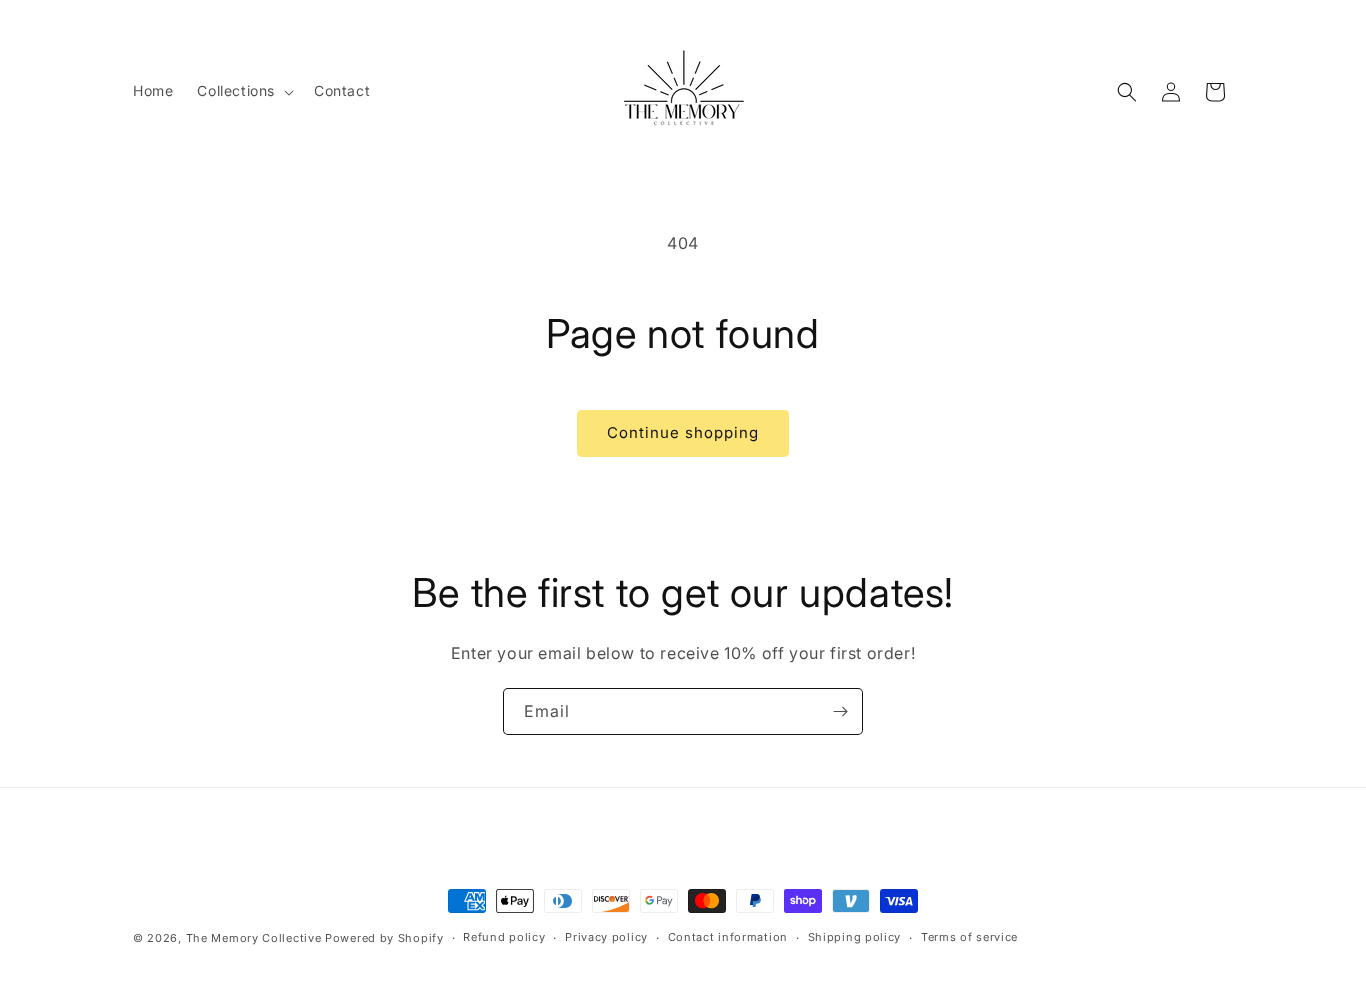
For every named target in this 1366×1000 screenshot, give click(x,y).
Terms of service (969, 937)
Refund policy (504, 937)
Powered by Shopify (384, 938)
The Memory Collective (254, 938)
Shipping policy (855, 937)
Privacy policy (606, 937)
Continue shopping (683, 432)
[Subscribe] (840, 711)
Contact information (728, 937)
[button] (243, 91)
